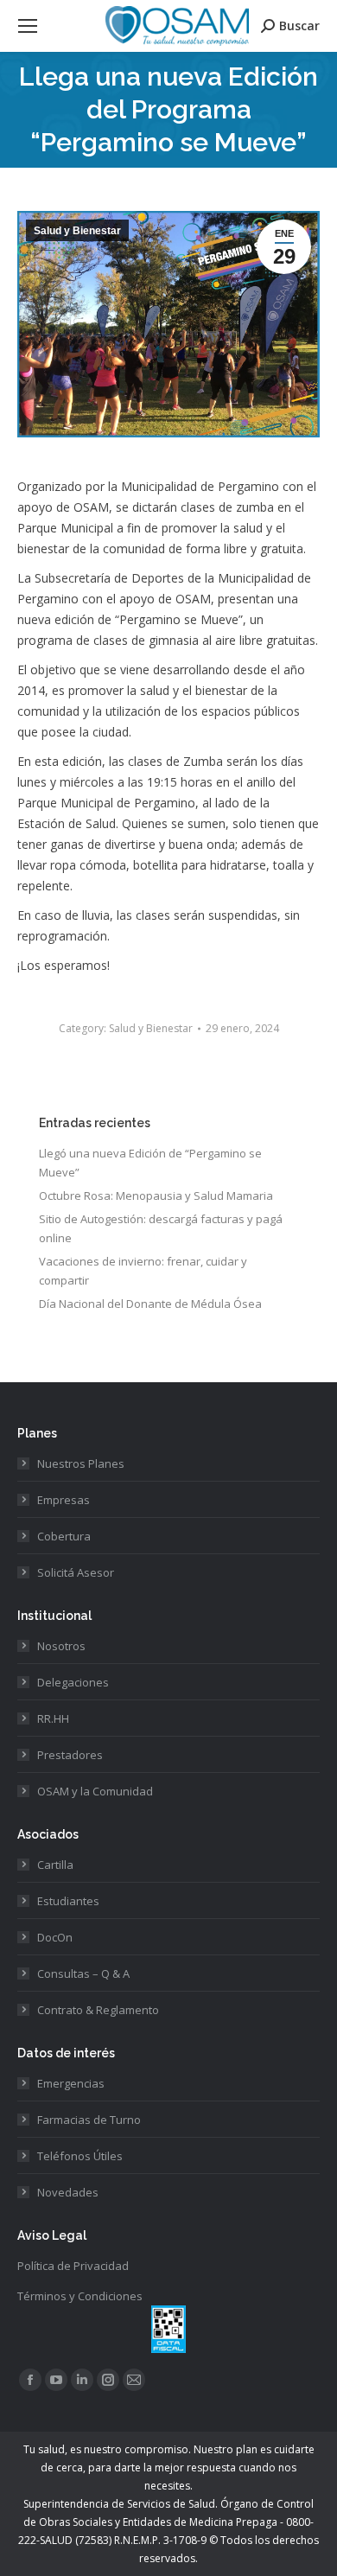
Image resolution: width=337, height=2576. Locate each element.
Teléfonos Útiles (80, 2156)
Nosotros (61, 1646)
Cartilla (55, 1865)
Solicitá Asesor (76, 1572)
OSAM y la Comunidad (95, 1791)
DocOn (55, 1937)
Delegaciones (73, 1682)
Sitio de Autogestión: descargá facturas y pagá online (161, 1228)
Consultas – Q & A (83, 1973)
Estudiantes (68, 1901)
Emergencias (71, 2083)
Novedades (68, 2192)
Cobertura (64, 1536)
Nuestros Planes (81, 1463)
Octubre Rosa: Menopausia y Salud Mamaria (156, 1196)
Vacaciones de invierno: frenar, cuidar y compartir (143, 1271)
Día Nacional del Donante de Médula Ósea (150, 1304)
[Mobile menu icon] (28, 26)
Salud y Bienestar (77, 231)
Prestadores (70, 1755)
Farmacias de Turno (89, 2120)
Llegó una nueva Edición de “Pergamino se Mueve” (150, 1163)
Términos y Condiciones (80, 2296)
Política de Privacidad (73, 2266)
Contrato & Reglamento (98, 2010)
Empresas (64, 1500)
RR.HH (53, 1718)
